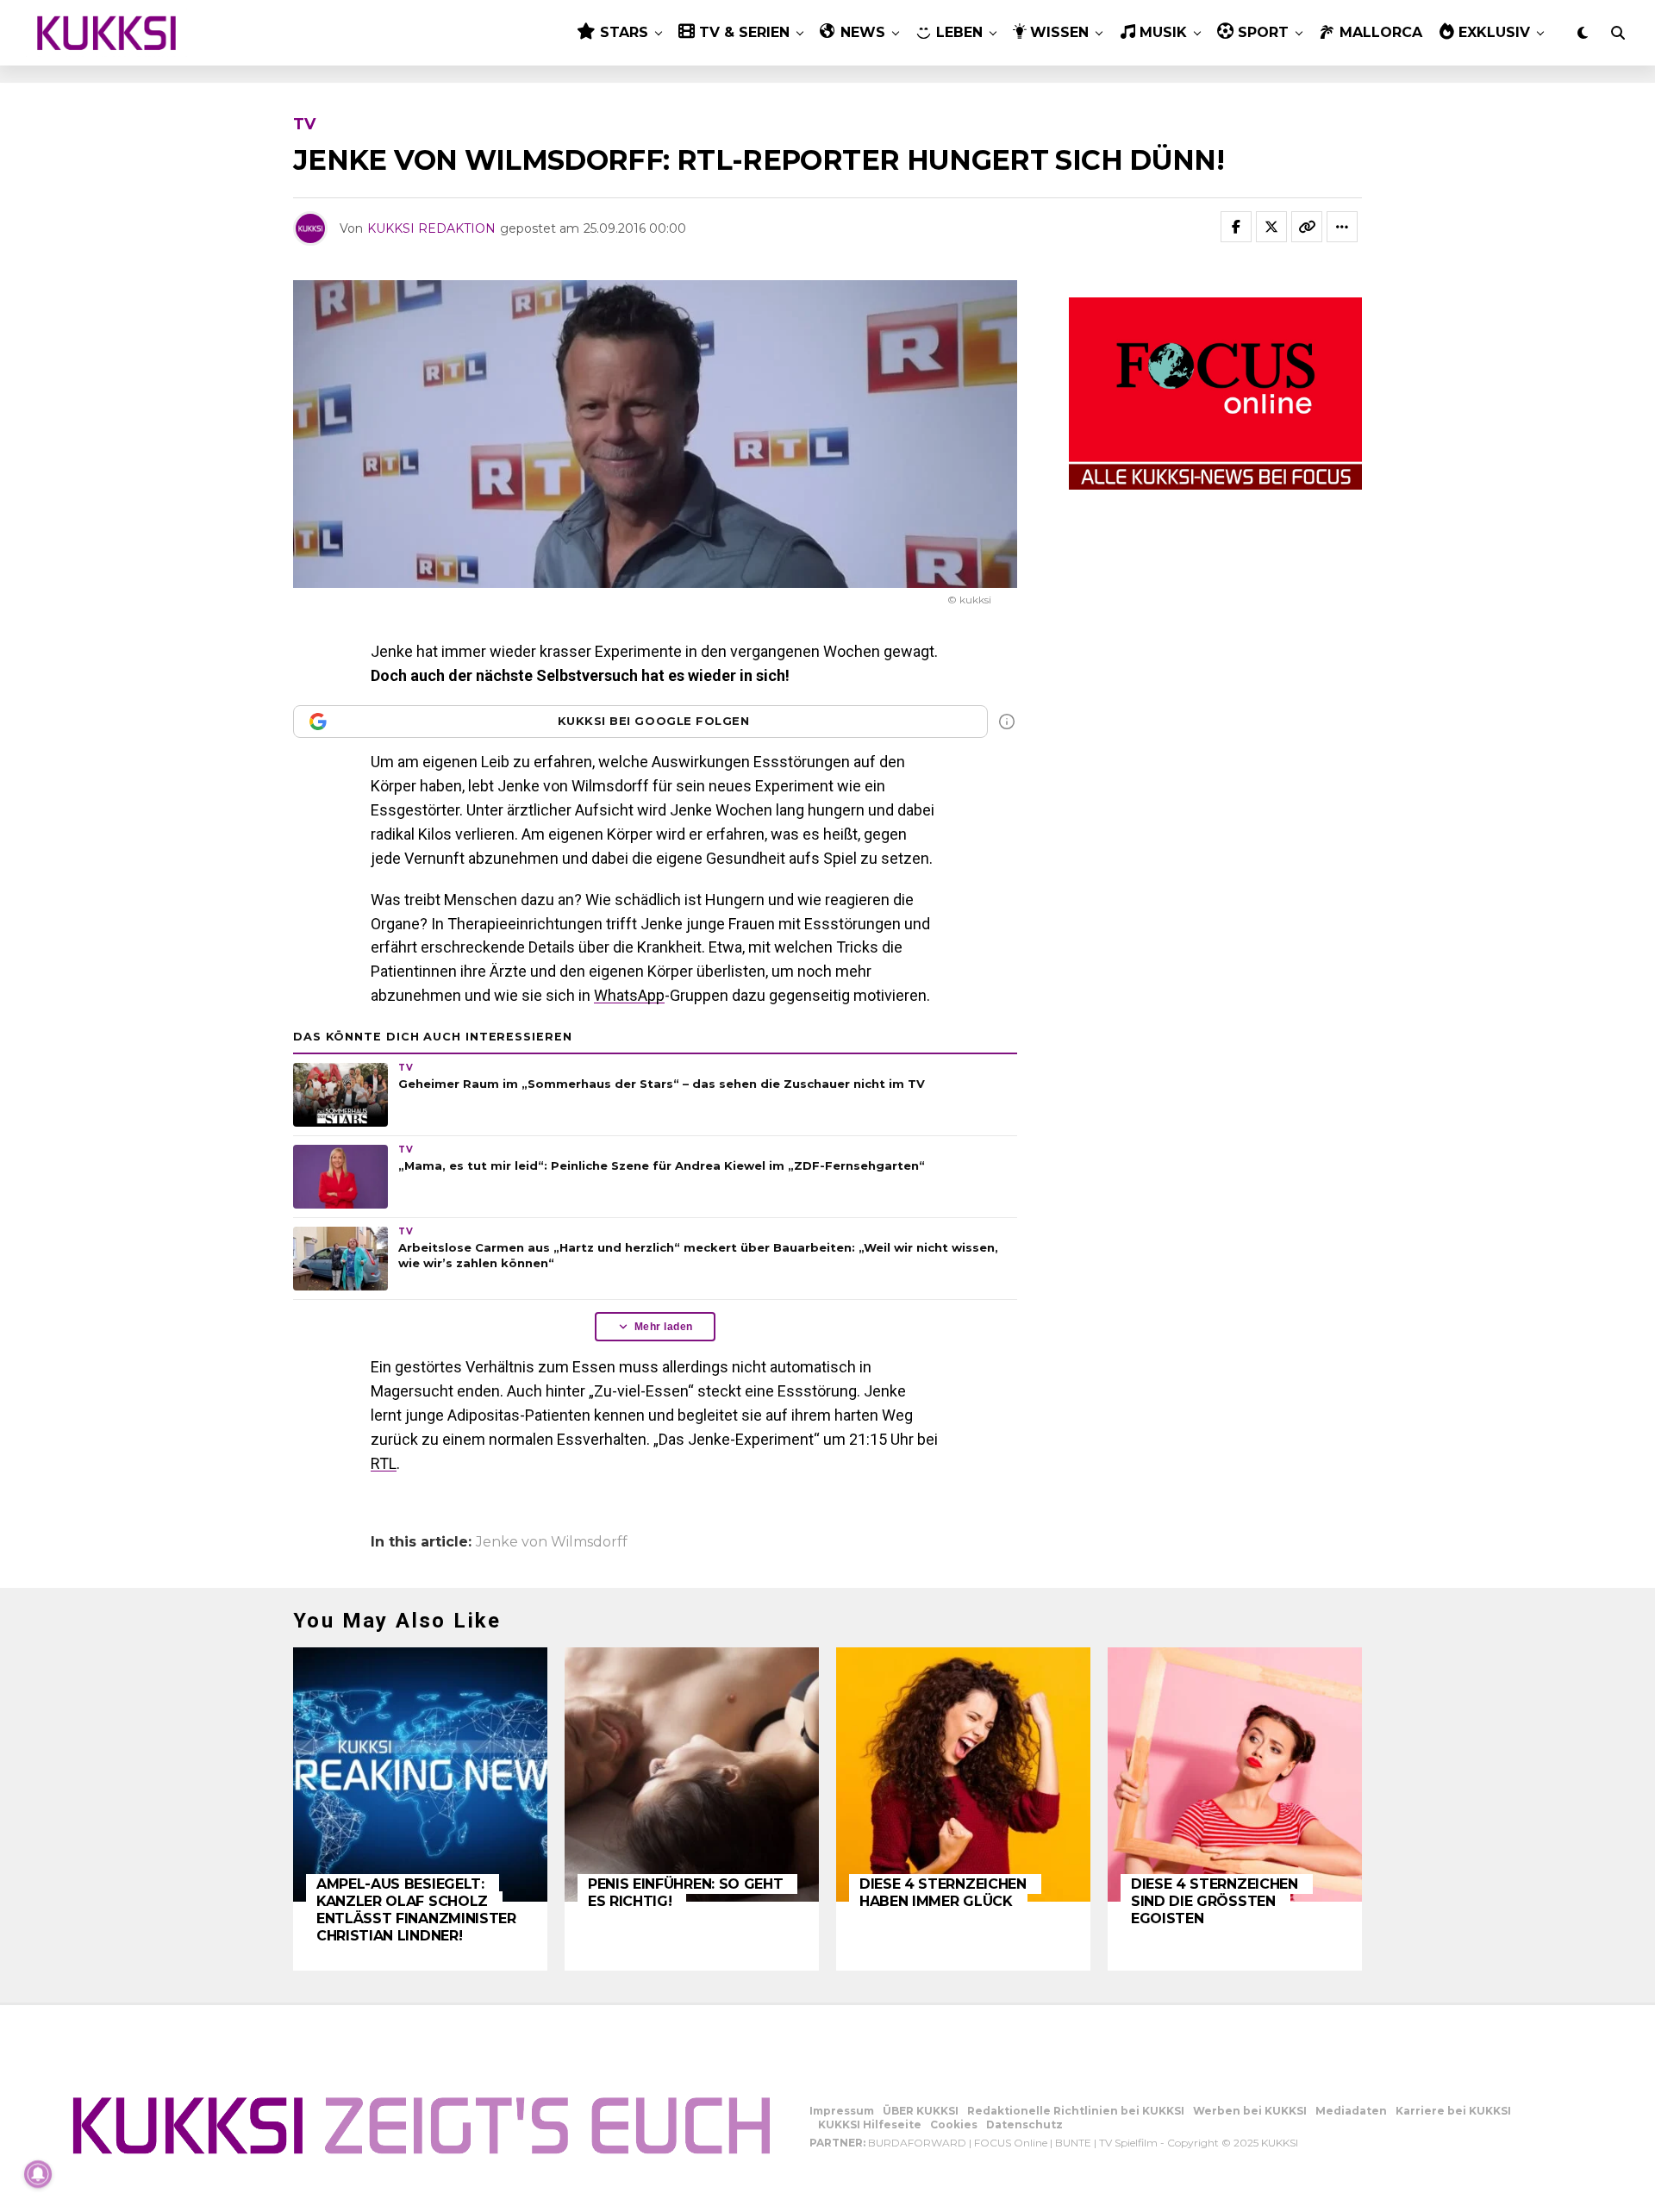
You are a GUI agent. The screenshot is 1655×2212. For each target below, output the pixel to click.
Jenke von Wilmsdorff (552, 1542)
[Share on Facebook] (1236, 227)
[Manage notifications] (38, 2174)
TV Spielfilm (1128, 2143)
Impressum (842, 2111)
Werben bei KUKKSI (1250, 2111)
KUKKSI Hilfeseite (870, 2125)
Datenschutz (1024, 2125)
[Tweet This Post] (1271, 227)
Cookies (954, 2125)
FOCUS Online (1011, 2143)
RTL (384, 1463)
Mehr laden (664, 1327)
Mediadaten (1351, 2111)
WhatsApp (629, 995)
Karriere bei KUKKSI (1453, 2111)
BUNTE (1073, 2143)
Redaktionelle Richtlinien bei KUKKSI (1076, 2111)
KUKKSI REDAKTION (431, 228)
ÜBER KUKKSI (921, 2111)
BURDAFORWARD (917, 2143)
